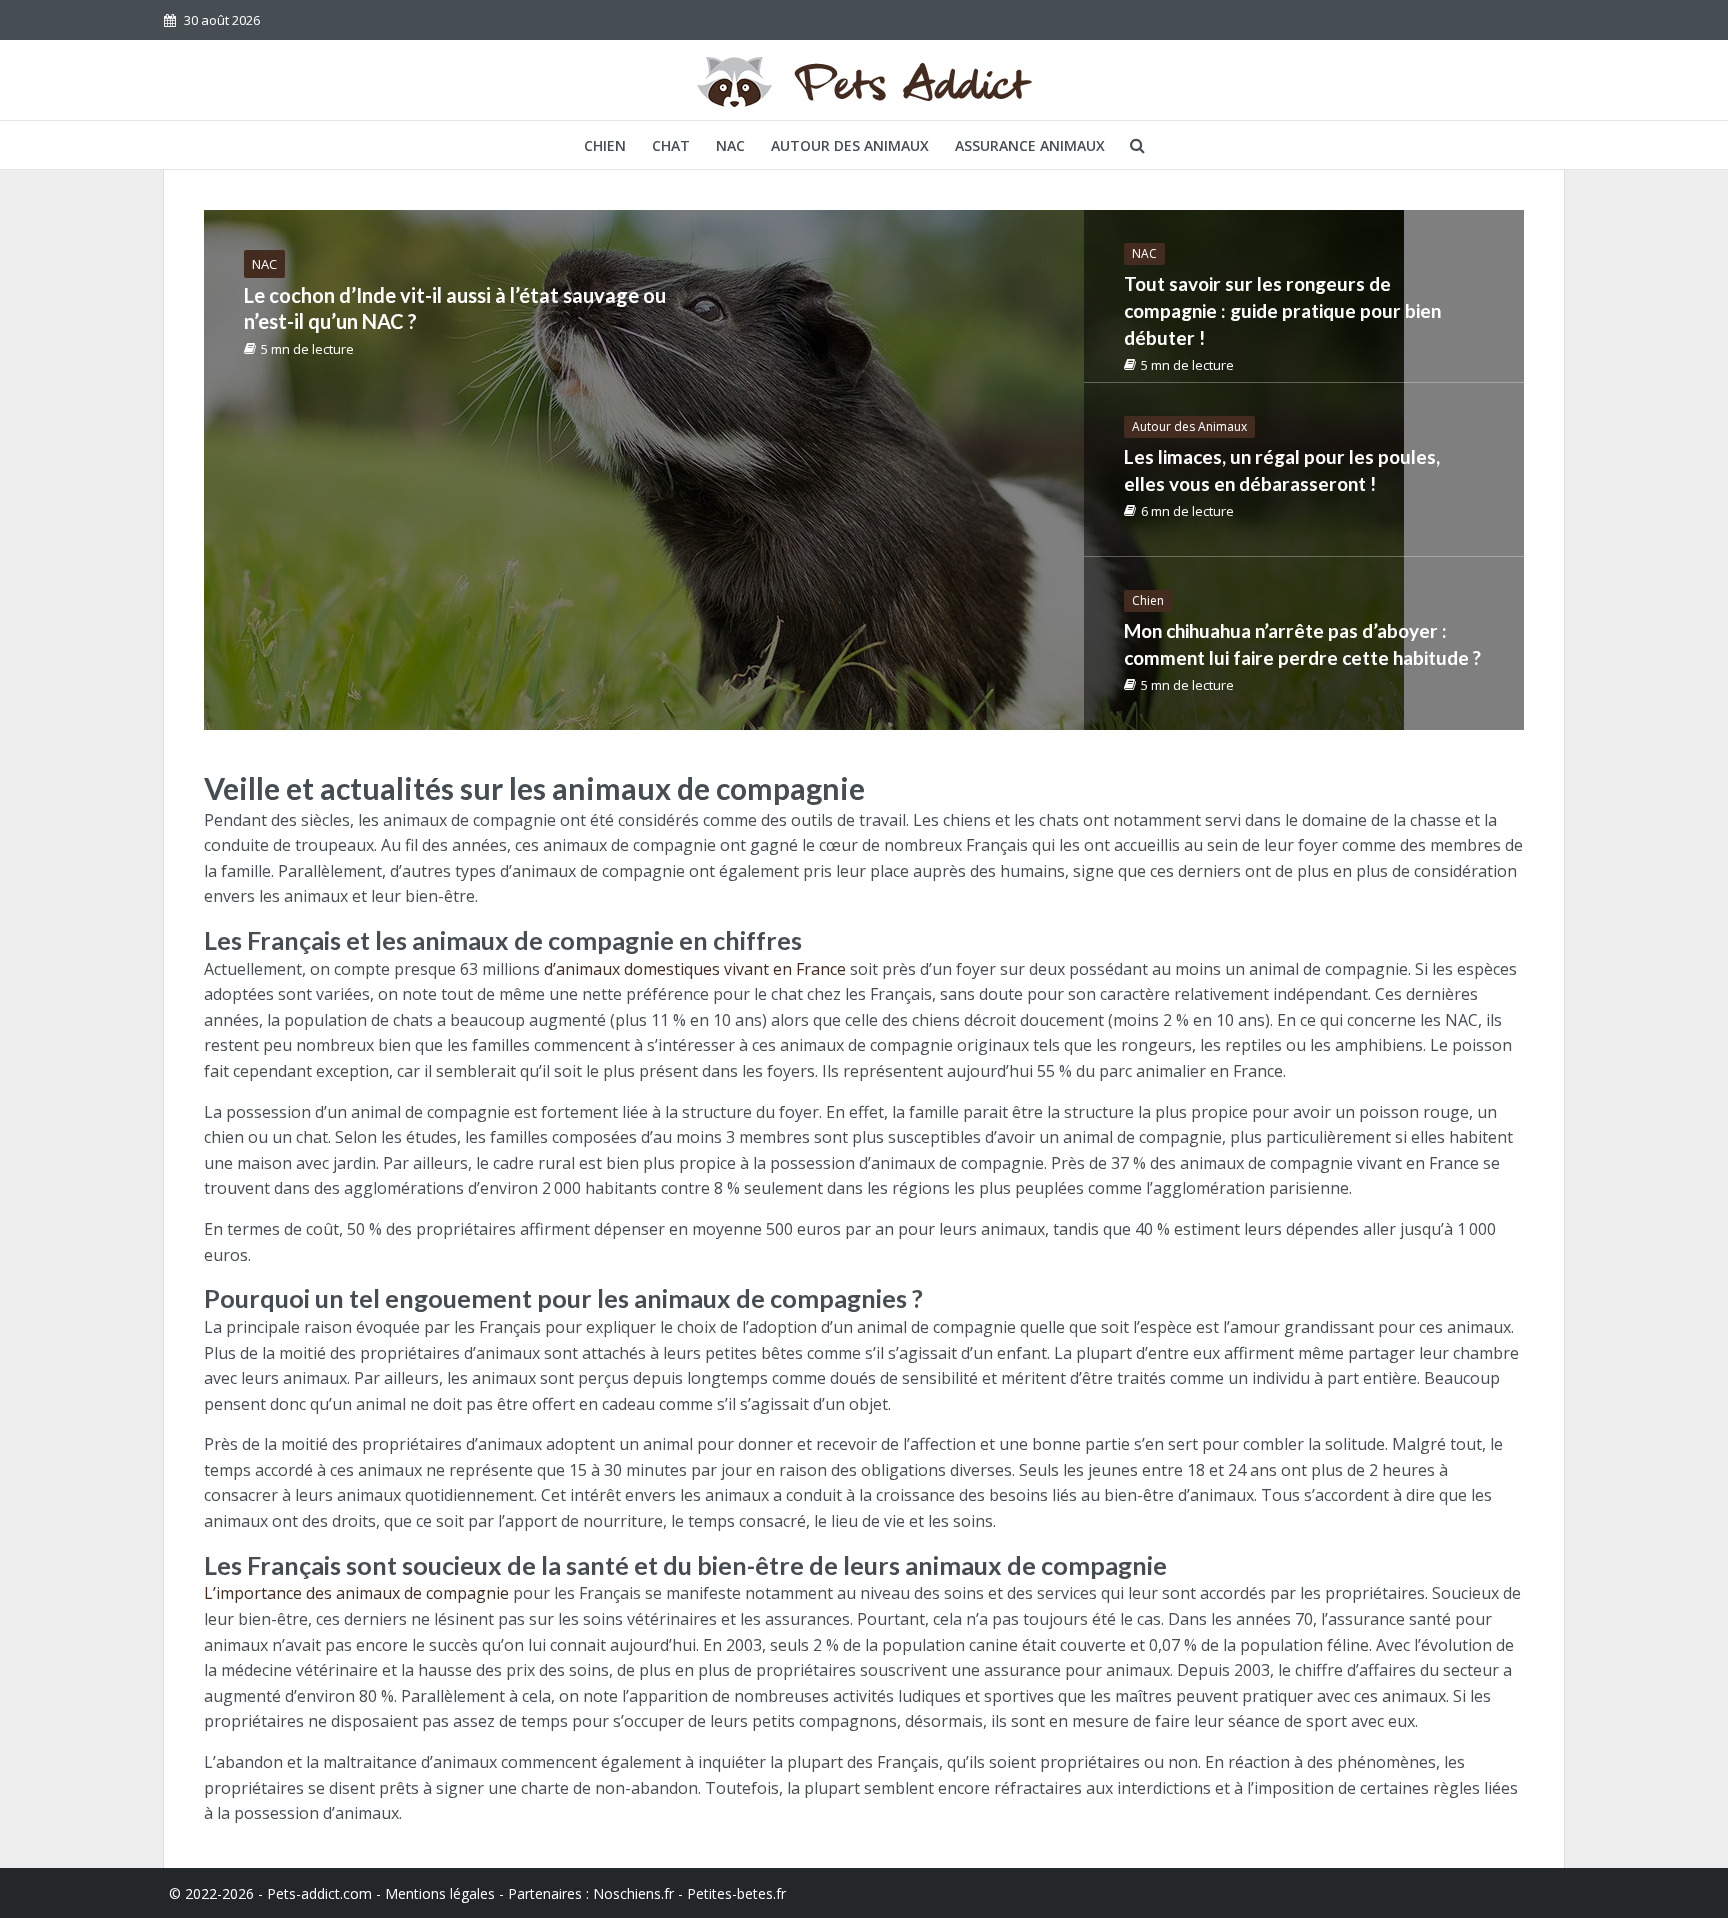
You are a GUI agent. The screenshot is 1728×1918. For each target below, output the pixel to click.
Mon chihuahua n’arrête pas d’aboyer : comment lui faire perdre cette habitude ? (1302, 644)
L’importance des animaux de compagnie (356, 1593)
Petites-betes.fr (736, 1893)
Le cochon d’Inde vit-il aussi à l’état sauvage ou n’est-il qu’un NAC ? (455, 308)
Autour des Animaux (850, 145)
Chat (671, 145)
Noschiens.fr (633, 1893)
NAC (730, 145)
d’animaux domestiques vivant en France (695, 969)
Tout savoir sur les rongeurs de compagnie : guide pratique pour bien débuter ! (1282, 310)
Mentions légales (440, 1893)
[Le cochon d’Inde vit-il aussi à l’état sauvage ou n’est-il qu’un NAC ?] (804, 470)
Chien (605, 145)
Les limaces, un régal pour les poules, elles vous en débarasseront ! (1282, 470)
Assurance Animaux (1030, 145)
